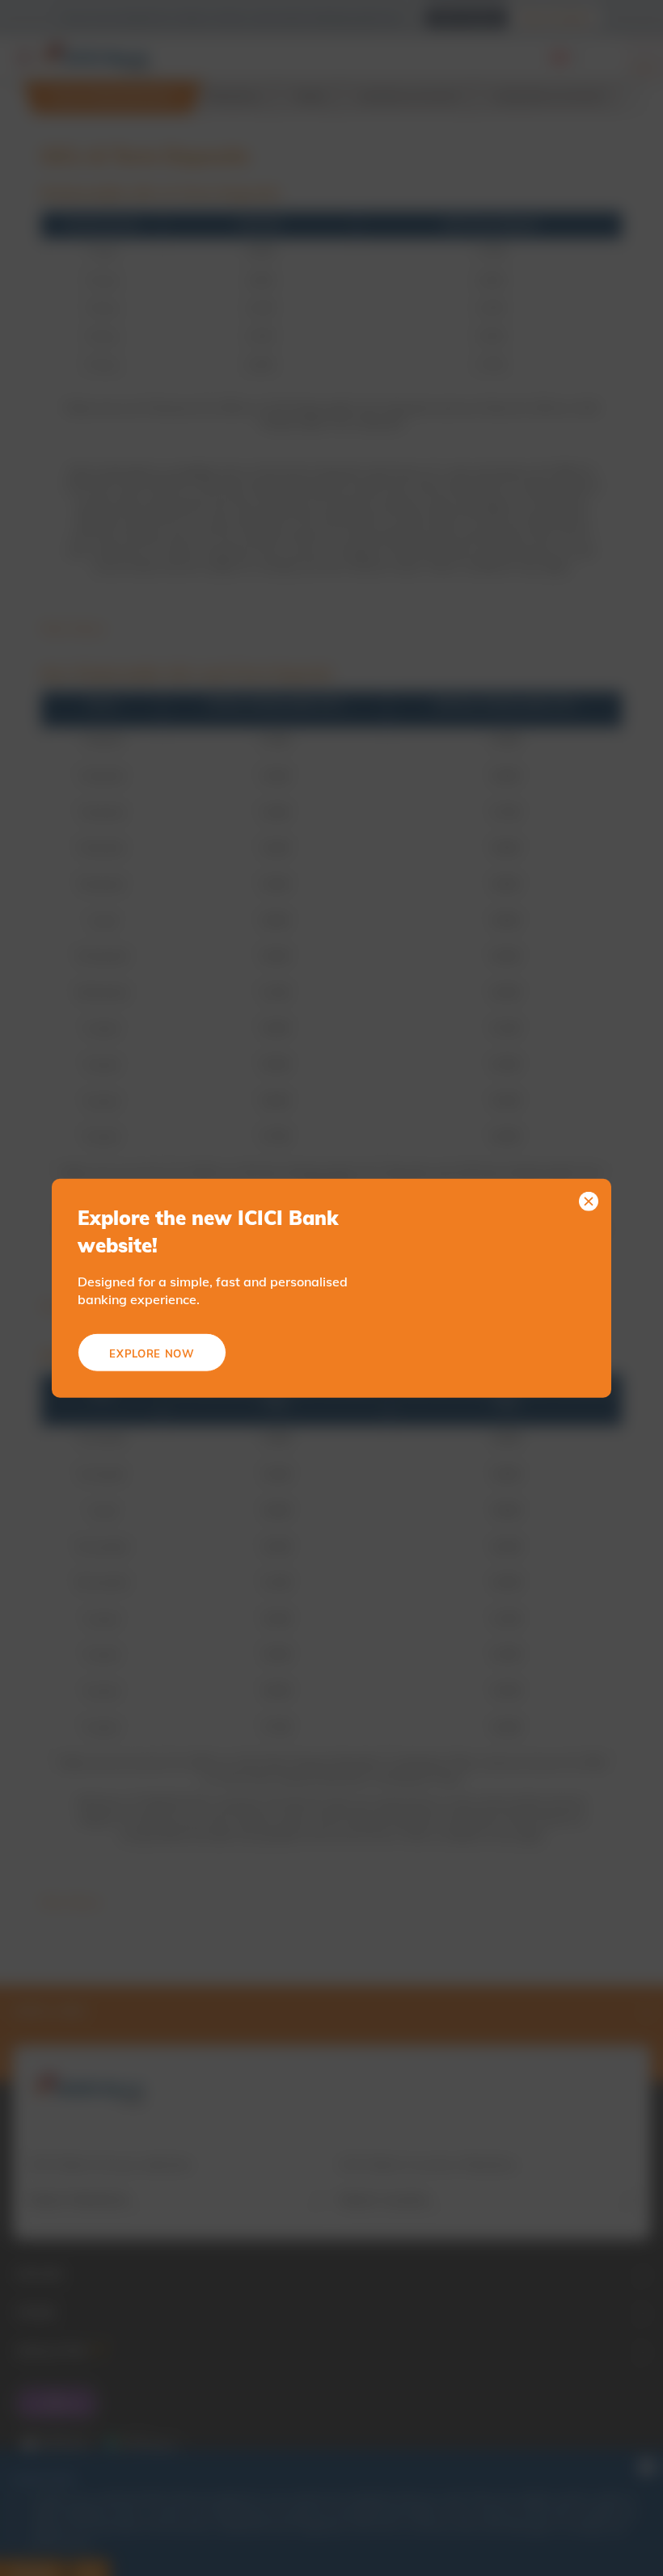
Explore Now (152, 1353)
